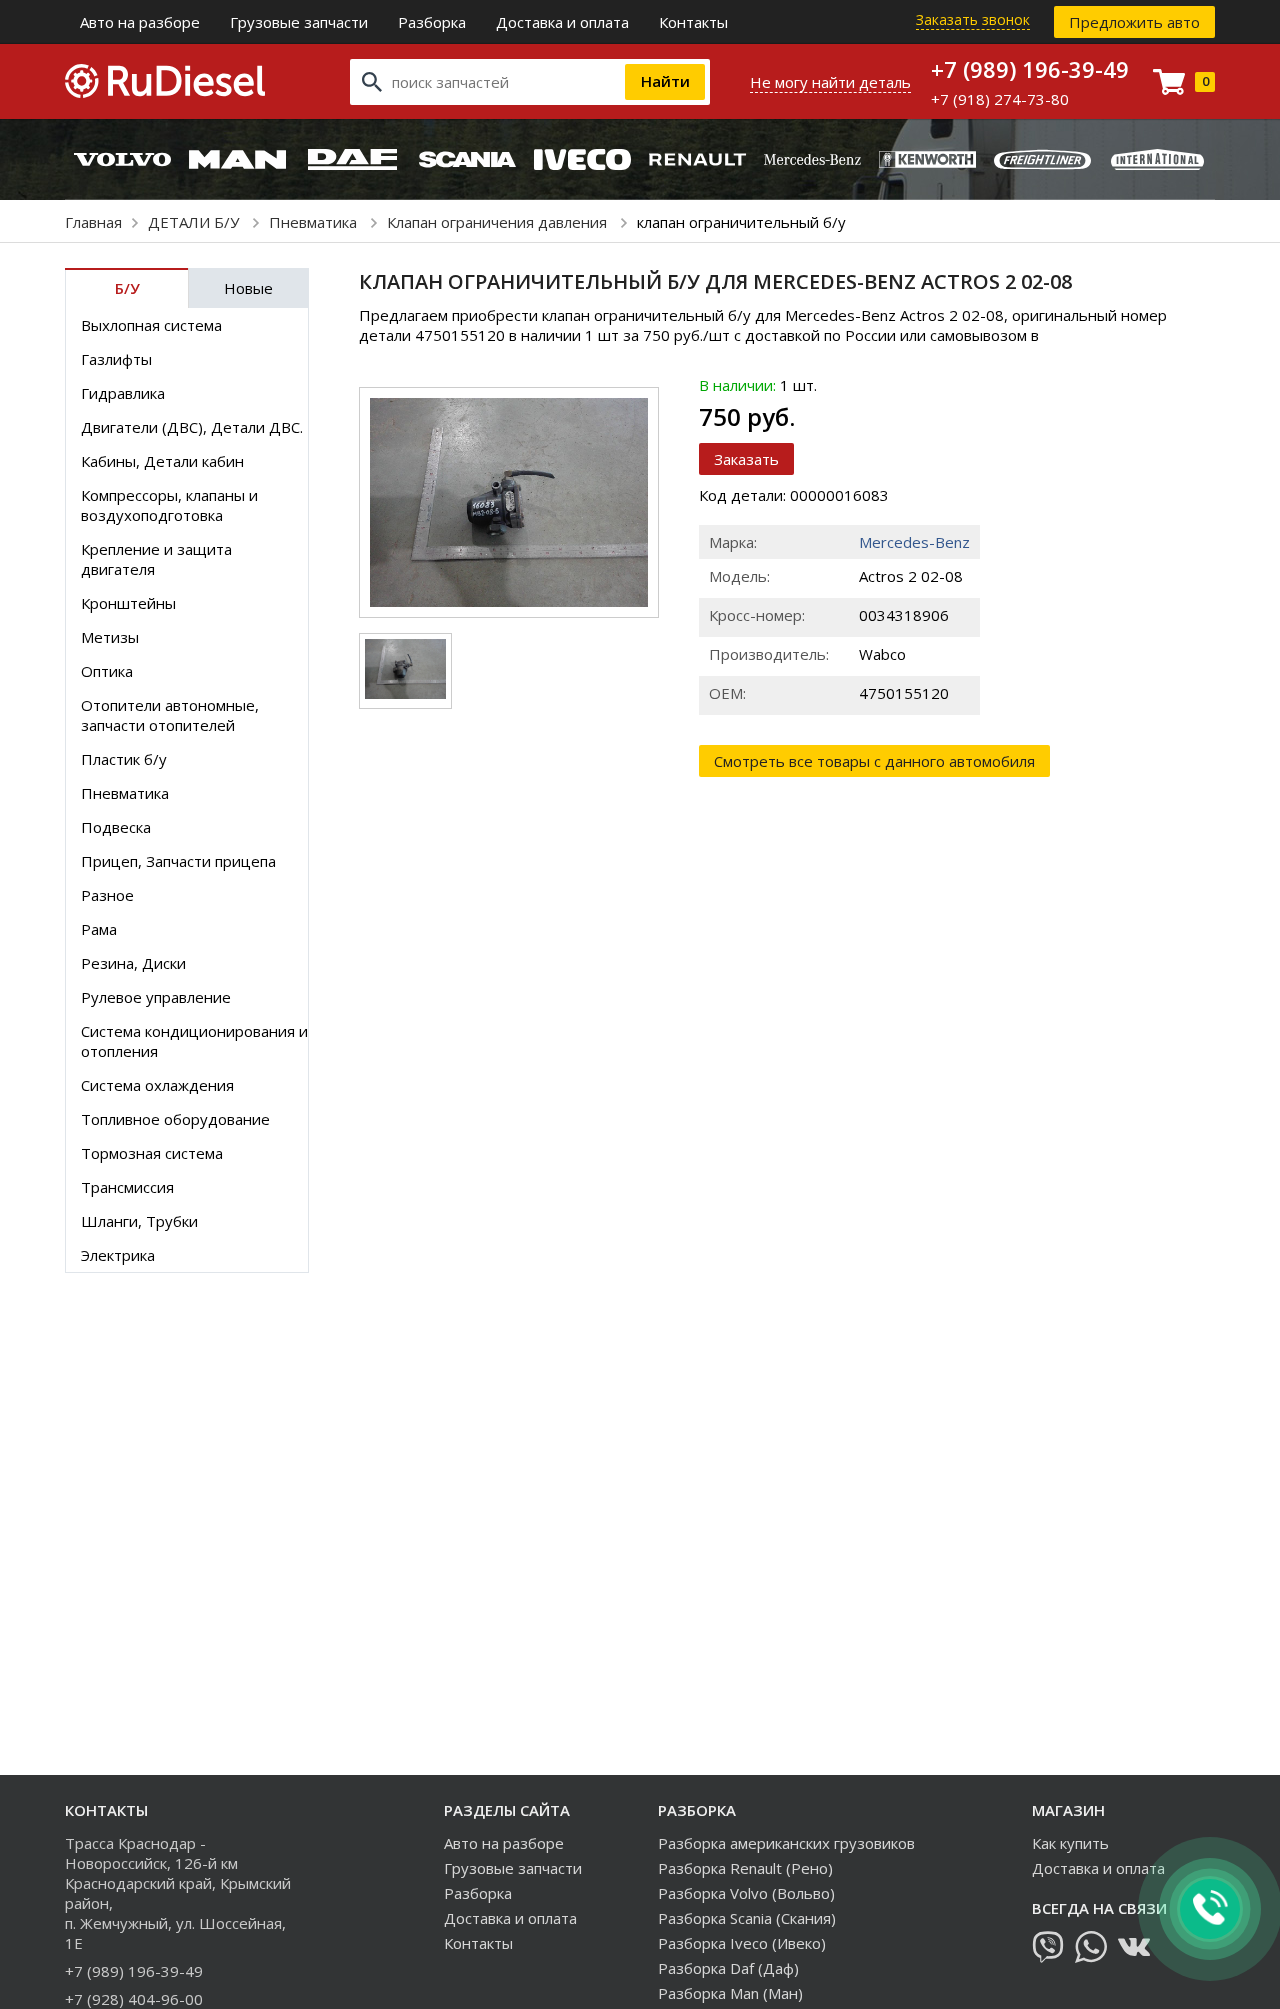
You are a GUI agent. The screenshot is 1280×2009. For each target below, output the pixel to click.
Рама (99, 929)
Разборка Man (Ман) (730, 1993)
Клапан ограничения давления (499, 222)
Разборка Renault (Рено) (745, 1868)
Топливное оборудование (175, 1119)
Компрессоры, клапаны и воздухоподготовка (169, 505)
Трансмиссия (127, 1187)
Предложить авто (1134, 22)
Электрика (118, 1255)
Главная (93, 222)
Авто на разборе (140, 22)
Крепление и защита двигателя (156, 559)
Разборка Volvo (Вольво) (746, 1893)
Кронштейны (128, 603)
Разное (107, 895)
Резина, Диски (133, 963)
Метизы (110, 637)
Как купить (1070, 1843)
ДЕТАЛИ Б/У (195, 222)
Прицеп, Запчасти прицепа (178, 861)
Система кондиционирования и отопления (194, 1041)
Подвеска (116, 827)
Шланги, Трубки (139, 1221)
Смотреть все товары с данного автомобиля (874, 761)
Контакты (693, 22)
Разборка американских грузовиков (786, 1843)
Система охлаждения (157, 1085)
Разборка (432, 22)
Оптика (107, 671)
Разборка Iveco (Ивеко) (742, 1943)
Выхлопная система (151, 325)
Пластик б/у (124, 759)
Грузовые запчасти (299, 22)
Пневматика (315, 222)
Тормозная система (152, 1153)
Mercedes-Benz (914, 542)
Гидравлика (123, 393)
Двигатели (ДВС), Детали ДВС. (192, 427)
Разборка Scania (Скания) (747, 1918)
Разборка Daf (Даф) (728, 1968)
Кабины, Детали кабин (162, 461)
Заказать (746, 459)
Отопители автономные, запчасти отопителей (170, 715)
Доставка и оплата (562, 22)
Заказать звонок (973, 19)
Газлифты (116, 359)
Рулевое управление (156, 997)
